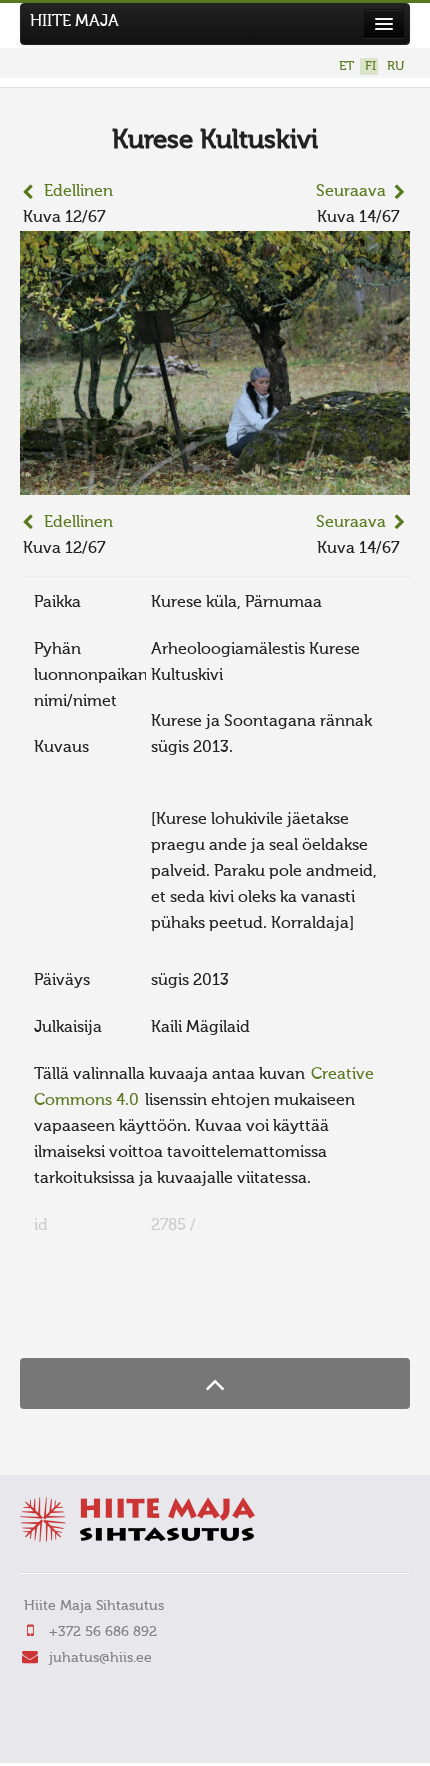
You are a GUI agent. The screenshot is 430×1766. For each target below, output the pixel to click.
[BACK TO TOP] (215, 1383)
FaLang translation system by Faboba (90, 1319)
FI (370, 66)
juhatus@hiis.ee (100, 1658)
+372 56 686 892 (103, 1632)
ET (346, 66)
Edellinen (78, 192)
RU (395, 66)
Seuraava (351, 192)
